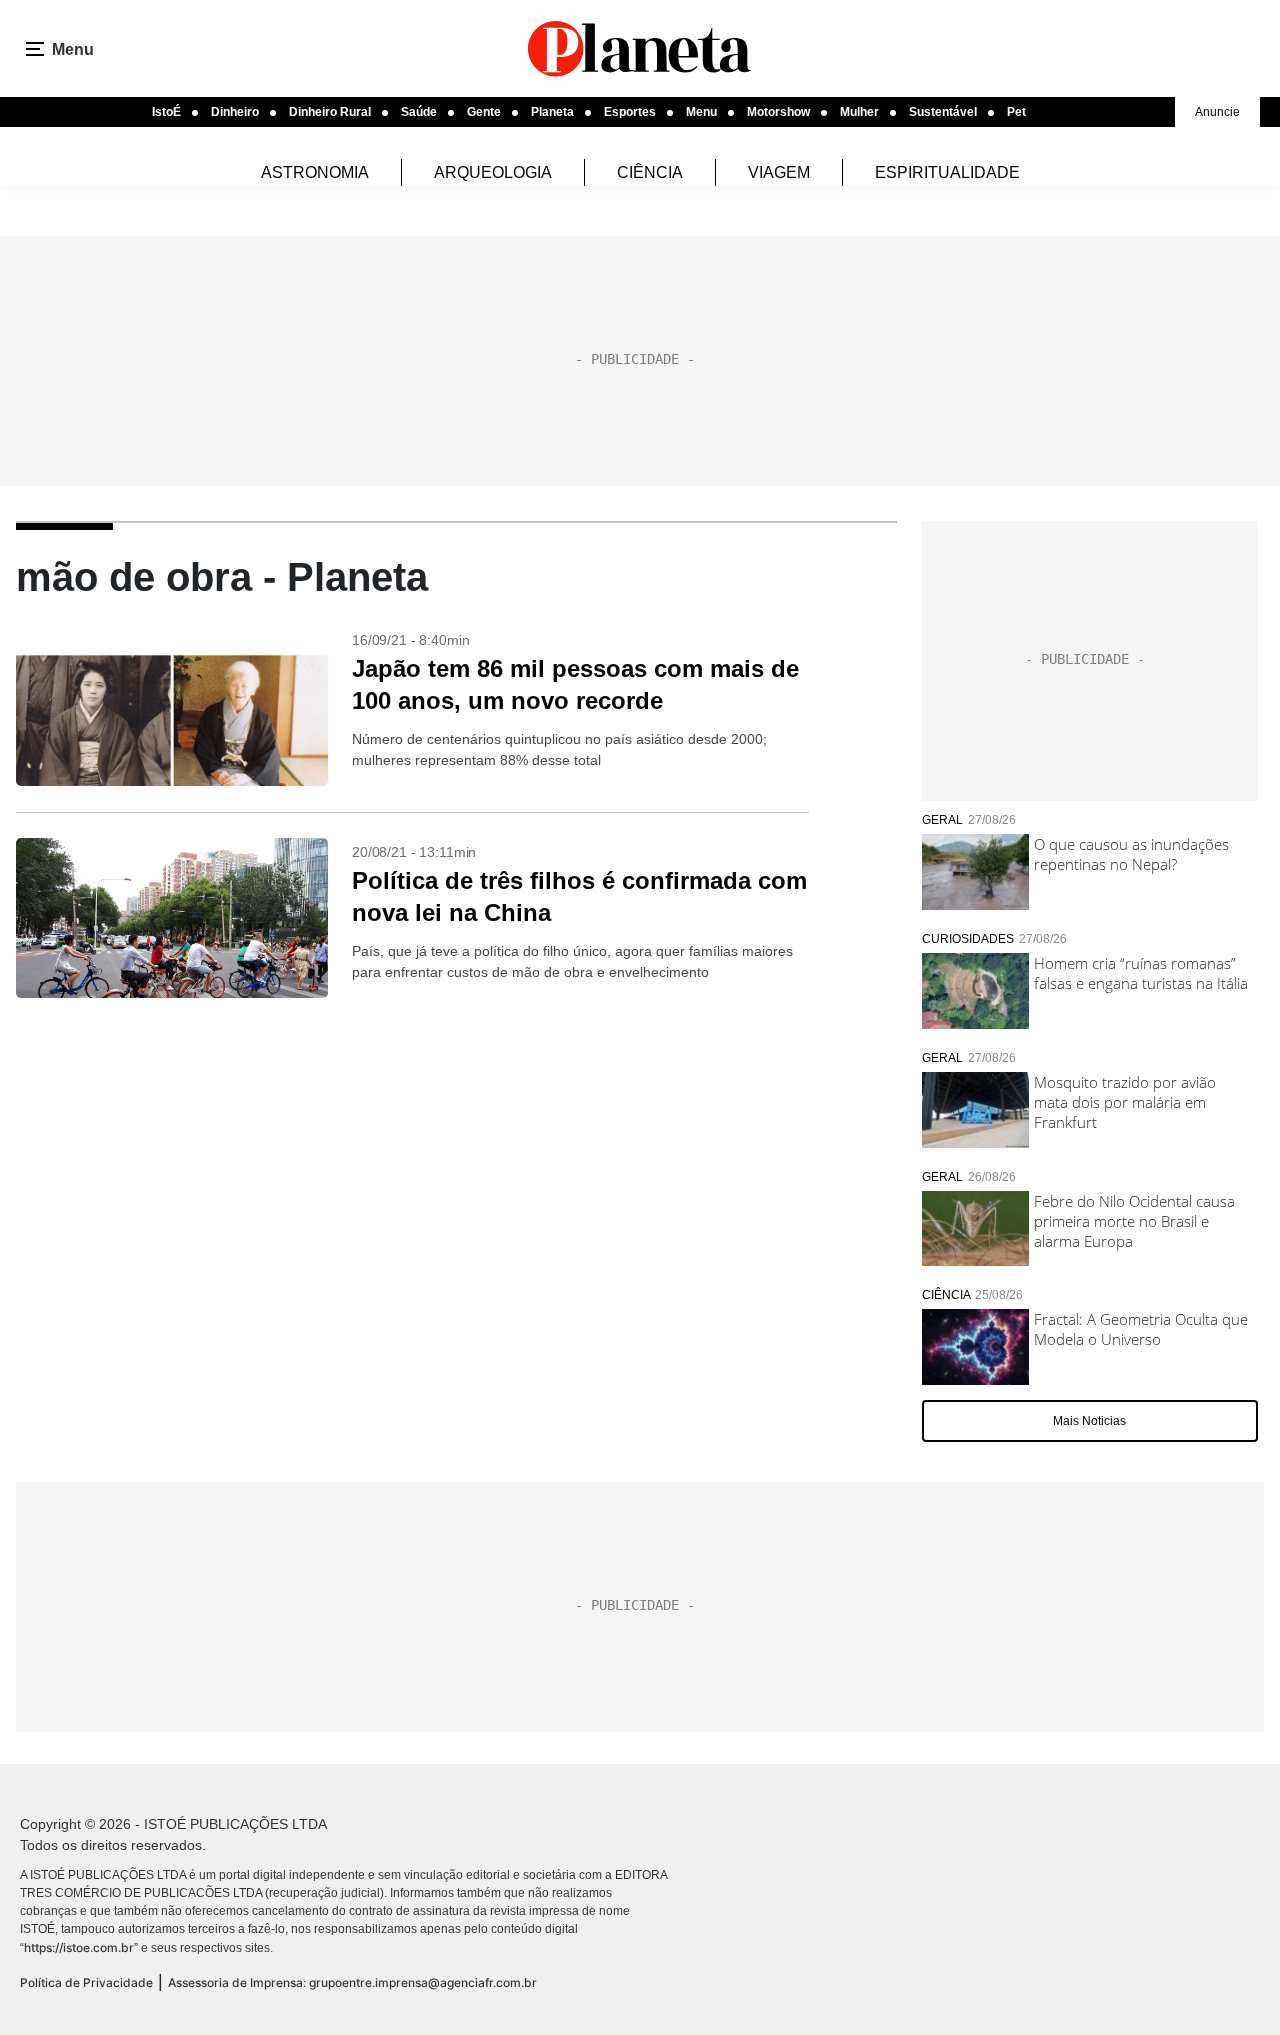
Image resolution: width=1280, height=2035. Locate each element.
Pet (1016, 112)
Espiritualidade (947, 172)
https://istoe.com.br (79, 1947)
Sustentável (943, 112)
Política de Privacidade (86, 1982)
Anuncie (1217, 112)
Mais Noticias (1089, 1421)
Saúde (419, 112)
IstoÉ (166, 112)
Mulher (859, 112)
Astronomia (315, 172)
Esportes (630, 112)
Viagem (779, 172)
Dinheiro (235, 112)
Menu (701, 112)
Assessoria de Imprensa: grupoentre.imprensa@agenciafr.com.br (352, 1982)
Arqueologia (493, 172)
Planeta (552, 112)
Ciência (650, 172)
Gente (484, 112)
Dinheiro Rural (330, 112)
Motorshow (778, 112)
